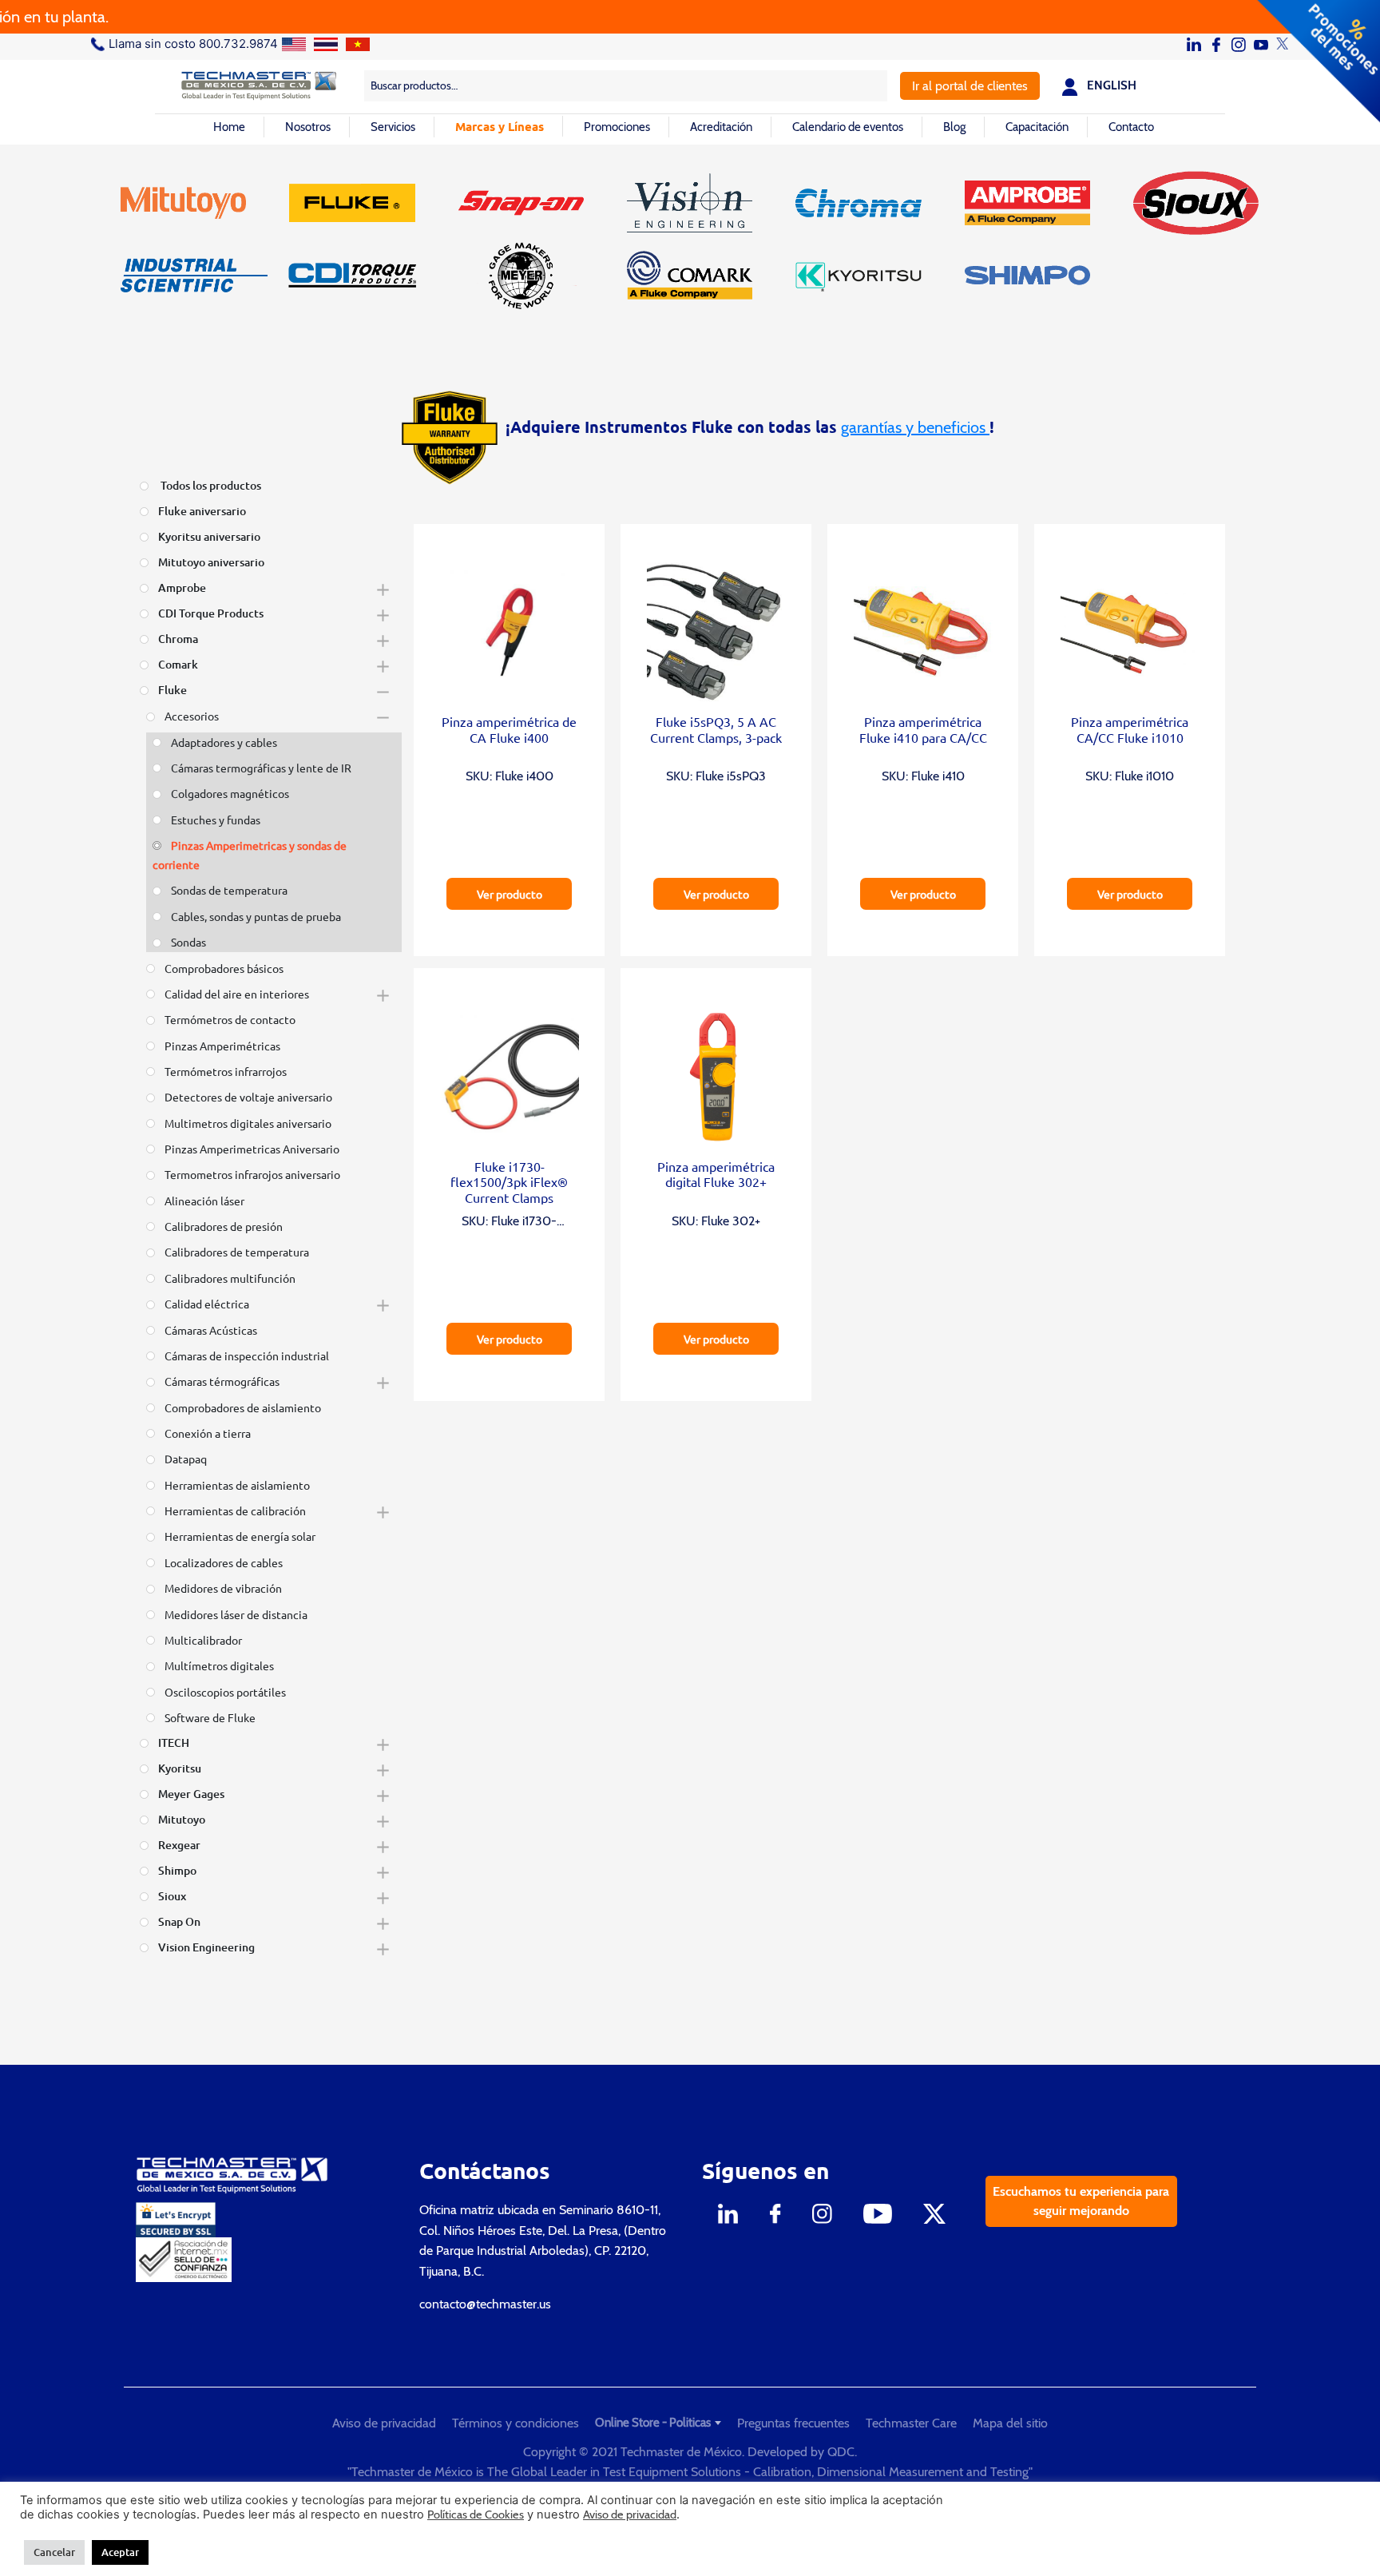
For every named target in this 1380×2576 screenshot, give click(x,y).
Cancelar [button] (54, 2552)
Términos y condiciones (516, 2423)
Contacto (1131, 127)
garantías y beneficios (915, 427)
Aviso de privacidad (384, 2423)
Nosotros (308, 127)
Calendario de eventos (848, 127)
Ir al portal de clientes (970, 86)
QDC (841, 2452)
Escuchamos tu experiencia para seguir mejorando (1081, 2201)
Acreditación (721, 127)
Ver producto (510, 894)
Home (229, 127)
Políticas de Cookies (476, 2514)
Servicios (393, 127)
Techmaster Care (911, 2423)
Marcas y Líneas (500, 126)
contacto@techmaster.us (485, 2304)
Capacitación (1037, 127)
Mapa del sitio (1010, 2423)
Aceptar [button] (120, 2552)
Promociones (617, 127)
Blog (954, 127)
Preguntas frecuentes (793, 2423)
